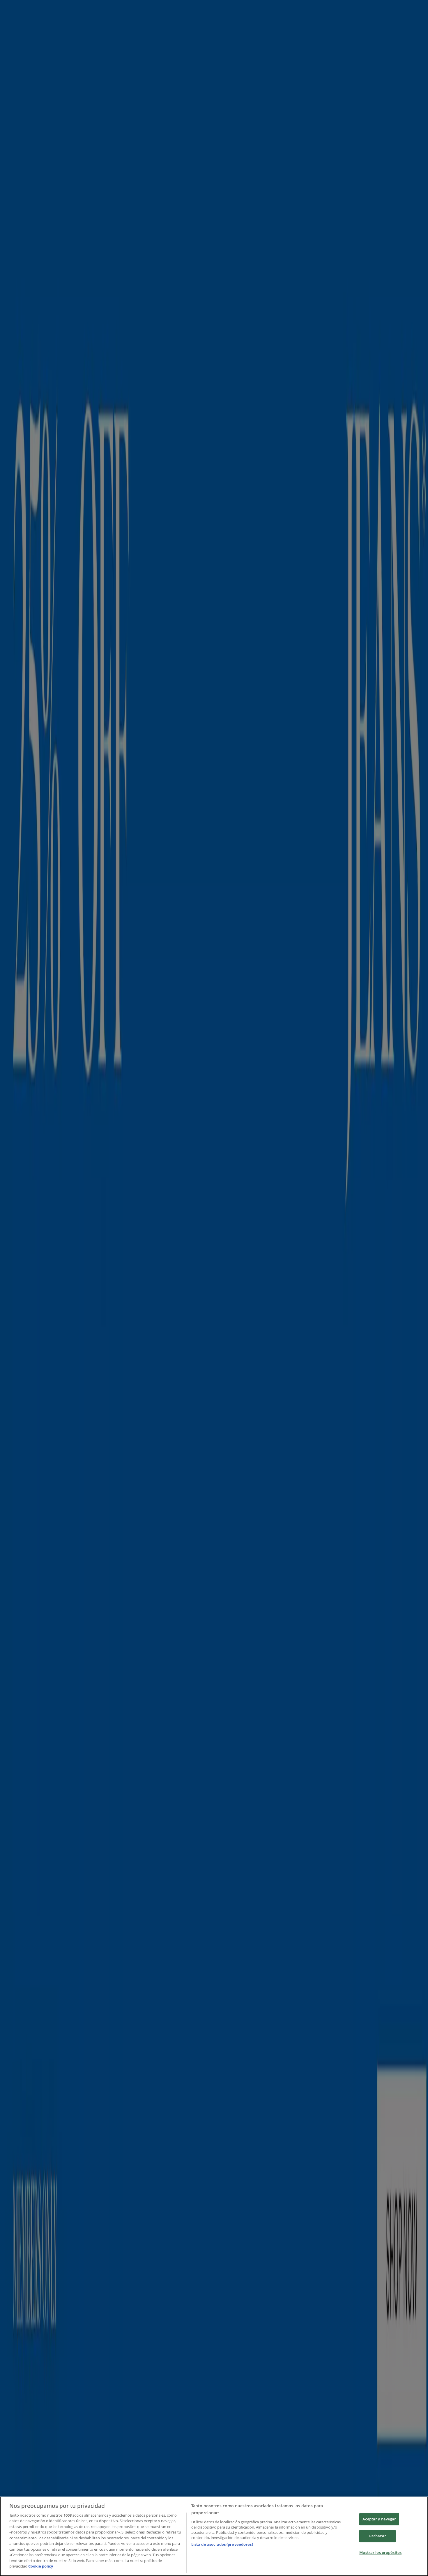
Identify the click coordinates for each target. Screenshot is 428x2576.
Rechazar (378, 2536)
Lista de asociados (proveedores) (222, 2544)
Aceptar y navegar (379, 2519)
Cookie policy (41, 2566)
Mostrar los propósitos (380, 2552)
